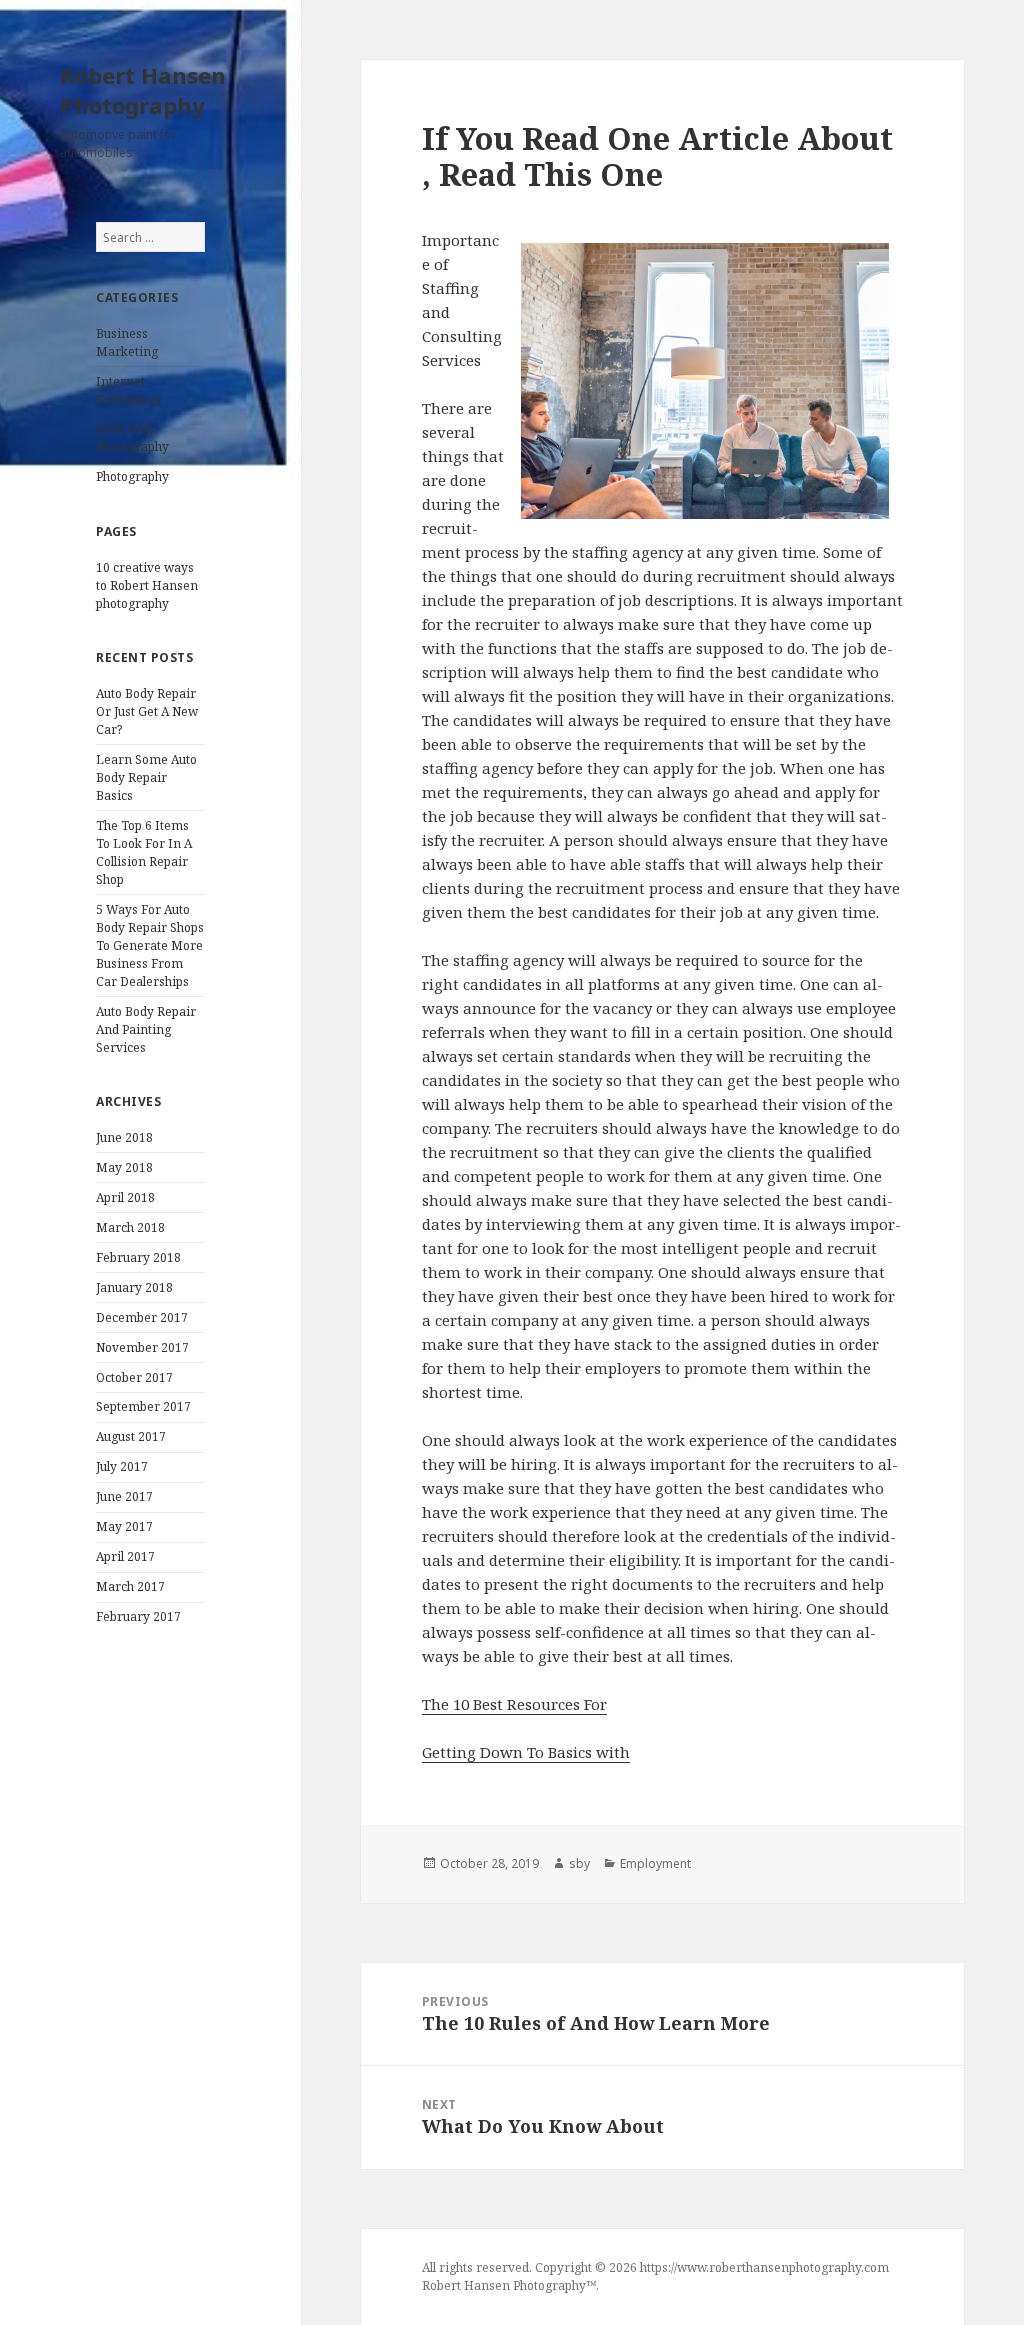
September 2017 (143, 1406)
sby (579, 1863)
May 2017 (124, 1526)
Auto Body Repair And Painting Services (146, 1029)
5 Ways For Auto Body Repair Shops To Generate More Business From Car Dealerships (150, 945)
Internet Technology (129, 390)
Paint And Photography (132, 437)
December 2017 (142, 1317)
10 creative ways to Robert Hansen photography (147, 585)
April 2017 (125, 1556)
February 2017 (138, 1616)
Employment (655, 1863)
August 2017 (131, 1436)
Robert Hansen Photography (143, 90)
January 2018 (134, 1287)
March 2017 (130, 1586)
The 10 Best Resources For (514, 1704)
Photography (132, 476)
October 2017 (134, 1377)
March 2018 (130, 1227)
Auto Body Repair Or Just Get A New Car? (147, 711)
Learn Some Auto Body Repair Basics (146, 777)
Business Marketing (127, 342)
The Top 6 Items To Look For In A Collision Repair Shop (144, 852)
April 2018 (125, 1197)
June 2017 (124, 1496)
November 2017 (142, 1347)
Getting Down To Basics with (526, 1752)
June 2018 (124, 1137)
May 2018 (124, 1167)
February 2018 (138, 1257)
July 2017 (122, 1466)
